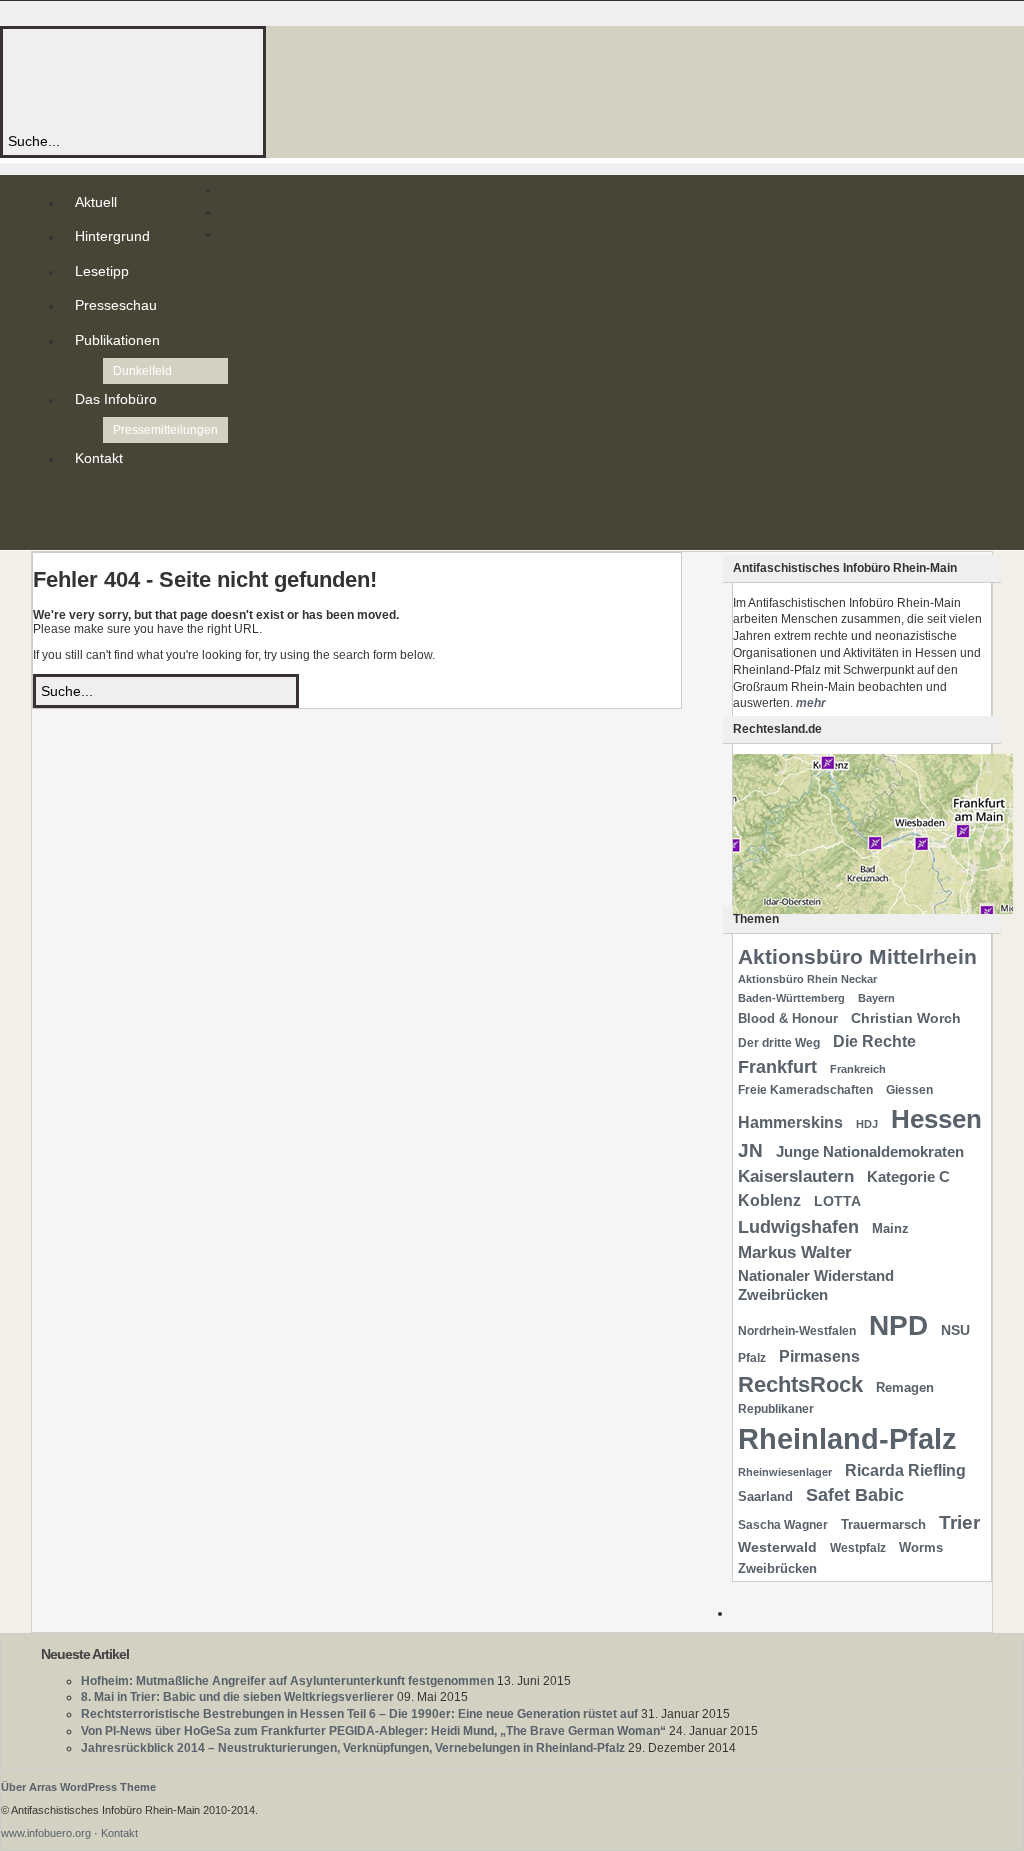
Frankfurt (777, 1066)
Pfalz (752, 1358)
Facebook (79, 530)
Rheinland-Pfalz (847, 1438)
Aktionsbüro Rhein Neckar (807, 979)
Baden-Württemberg (791, 998)
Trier (959, 1522)
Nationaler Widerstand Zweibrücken (816, 1285)
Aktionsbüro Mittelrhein (857, 956)
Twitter (79, 514)
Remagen (905, 1387)
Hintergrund (112, 236)
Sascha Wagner (783, 1525)
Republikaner (776, 1409)
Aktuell (96, 202)
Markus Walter (795, 1252)
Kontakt (99, 458)
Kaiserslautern (796, 1176)
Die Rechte (874, 1041)
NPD (898, 1325)
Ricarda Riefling (905, 1470)
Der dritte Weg (779, 1043)
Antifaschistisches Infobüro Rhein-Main (278, 79)
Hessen (936, 1119)
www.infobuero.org (46, 1833)
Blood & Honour (788, 1018)
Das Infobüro (116, 399)
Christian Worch (906, 1018)
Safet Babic (855, 1495)
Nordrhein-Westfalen (797, 1331)
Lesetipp (102, 271)
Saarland (765, 1496)
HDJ (867, 1124)
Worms (921, 1547)
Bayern (876, 998)
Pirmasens (819, 1356)
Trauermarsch (883, 1524)
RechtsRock (800, 1384)
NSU (955, 1330)
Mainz (890, 1228)
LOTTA (837, 1201)
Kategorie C (908, 1177)
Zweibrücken (777, 1568)
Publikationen (117, 340)
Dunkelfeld (142, 371)
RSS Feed (79, 498)
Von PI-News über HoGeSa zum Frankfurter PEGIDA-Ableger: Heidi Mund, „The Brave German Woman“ (373, 1731)
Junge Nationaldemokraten (870, 1152)
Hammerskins (790, 1122)
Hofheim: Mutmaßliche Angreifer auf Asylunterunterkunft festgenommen (287, 1681)
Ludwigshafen (798, 1226)
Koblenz (769, 1200)
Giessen (909, 1090)
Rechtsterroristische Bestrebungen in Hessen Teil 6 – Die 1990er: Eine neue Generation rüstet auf (359, 1714)
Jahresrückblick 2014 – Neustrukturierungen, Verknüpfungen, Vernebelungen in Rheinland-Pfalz (353, 1748)
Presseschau (116, 305)
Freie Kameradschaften (805, 1090)
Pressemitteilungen (165, 430)
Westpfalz (858, 1548)
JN (750, 1150)
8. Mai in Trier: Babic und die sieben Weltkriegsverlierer (237, 1697)
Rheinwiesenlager (785, 1472)
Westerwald (777, 1547)
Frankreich (858, 1069)
